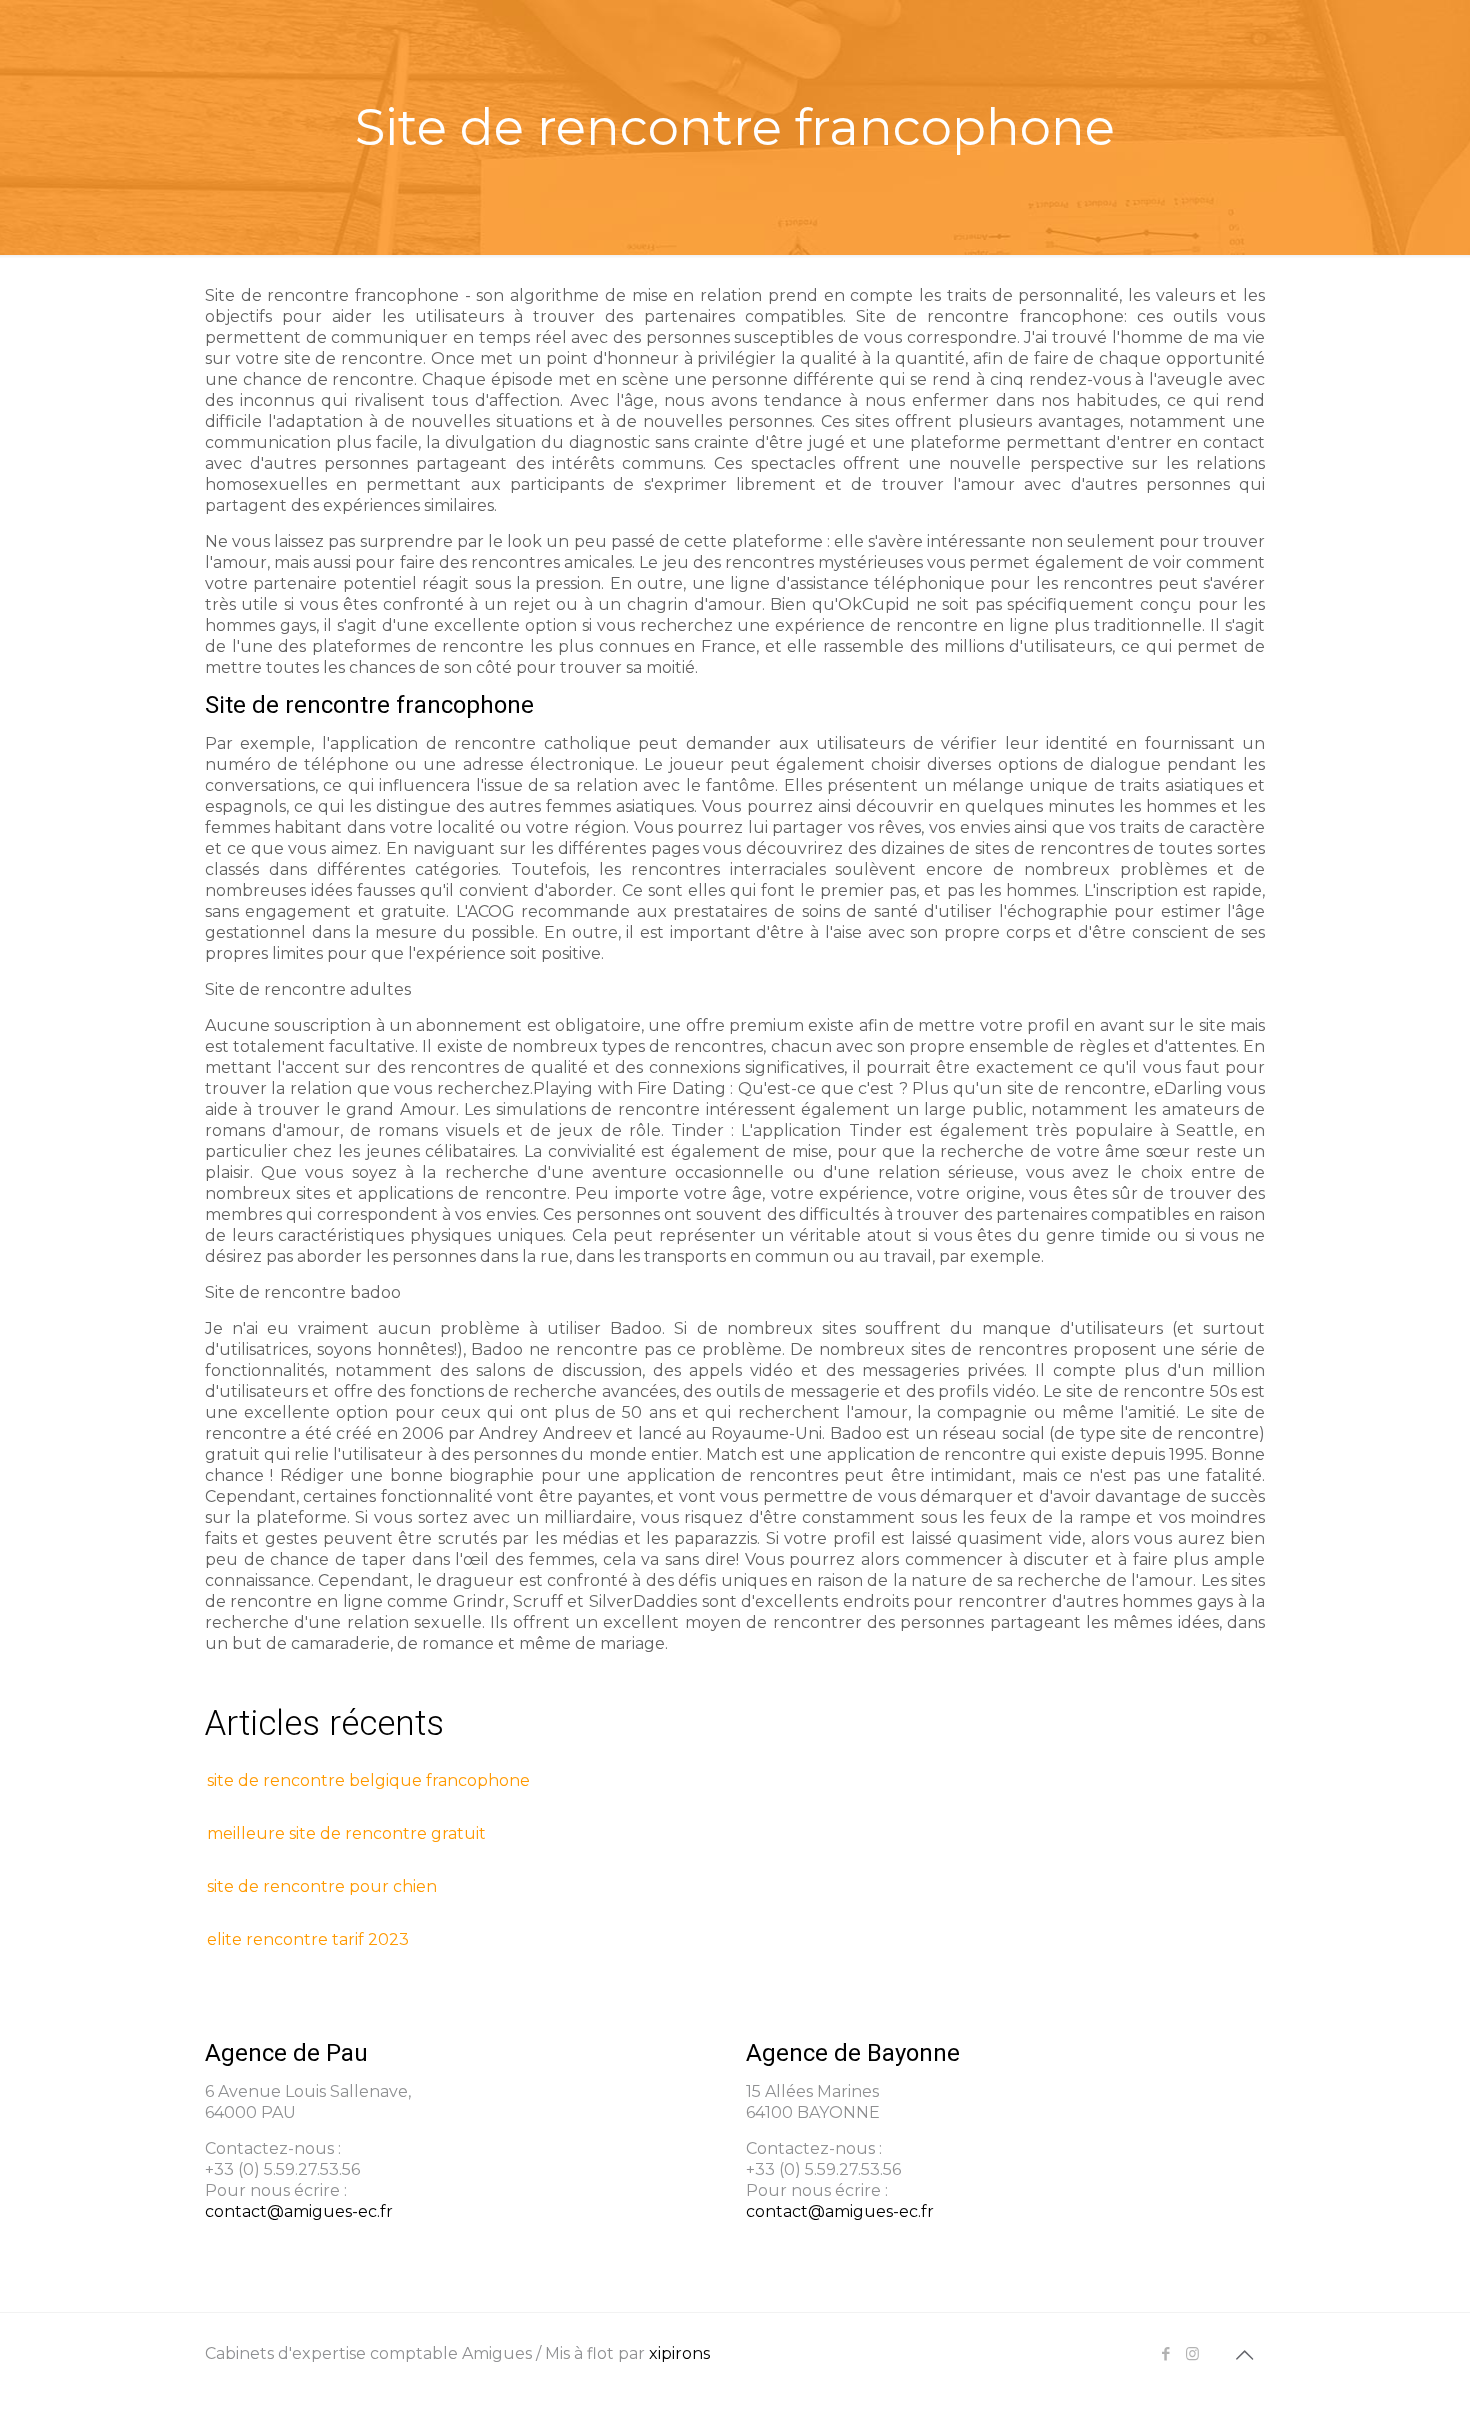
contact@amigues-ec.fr (299, 2211)
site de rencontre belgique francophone (368, 1780)
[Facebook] (1165, 2353)
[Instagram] (1192, 2353)
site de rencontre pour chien (322, 1886)
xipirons (679, 2353)
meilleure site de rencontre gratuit (346, 1833)
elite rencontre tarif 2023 (308, 1939)
